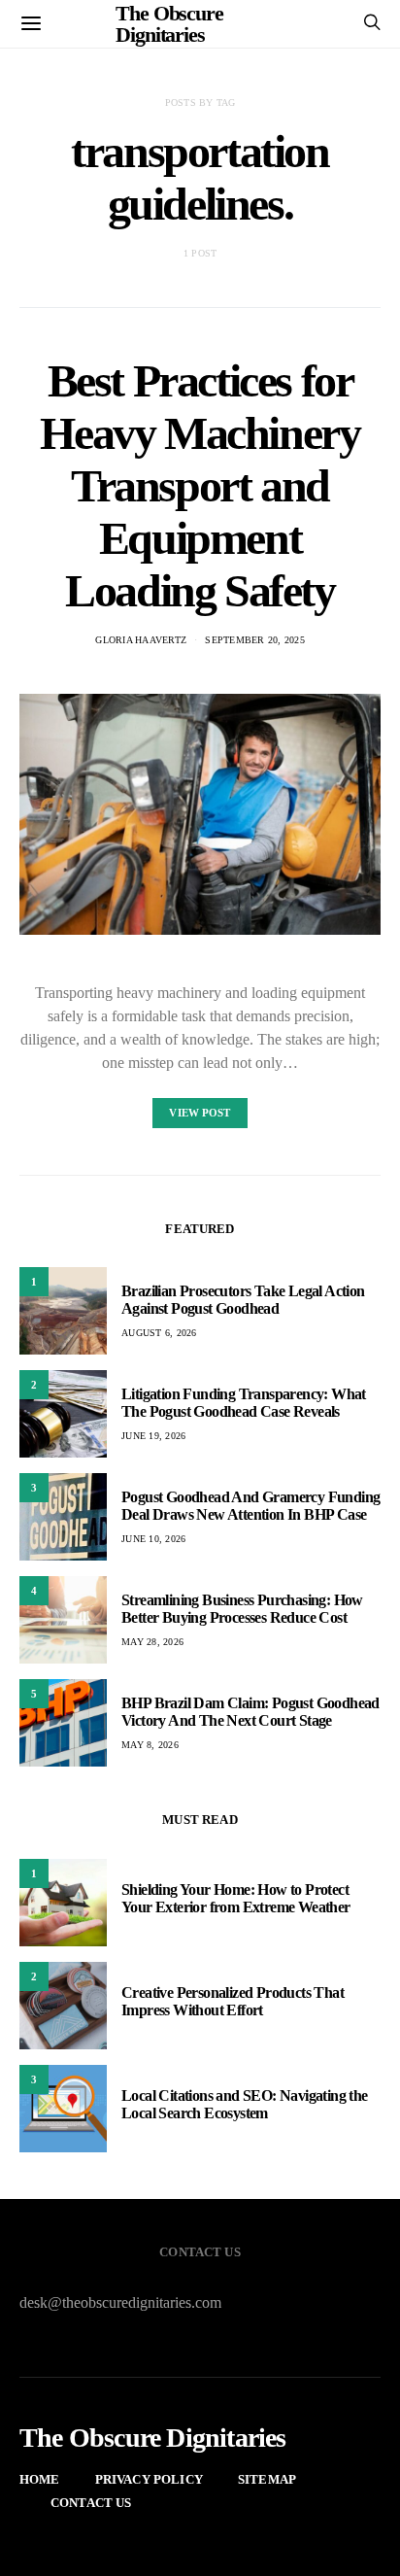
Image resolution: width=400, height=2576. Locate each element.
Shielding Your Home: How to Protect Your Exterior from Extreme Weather (236, 1898)
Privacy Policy (149, 2479)
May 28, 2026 (152, 1642)
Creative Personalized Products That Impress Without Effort (233, 2001)
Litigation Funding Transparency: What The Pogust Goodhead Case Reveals (244, 1403)
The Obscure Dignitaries (153, 2438)
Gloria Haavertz (141, 640)
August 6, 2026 (159, 1333)
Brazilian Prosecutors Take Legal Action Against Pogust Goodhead (243, 1300)
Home (40, 2479)
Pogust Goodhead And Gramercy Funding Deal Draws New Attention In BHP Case (250, 1506)
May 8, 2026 (150, 1745)
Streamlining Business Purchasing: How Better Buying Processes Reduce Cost (242, 1609)
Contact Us (91, 2503)
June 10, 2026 (153, 1539)
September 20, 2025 (255, 640)
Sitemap (267, 2479)
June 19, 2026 (153, 1436)
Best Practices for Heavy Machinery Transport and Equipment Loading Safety (200, 485)
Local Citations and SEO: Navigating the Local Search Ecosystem (245, 2104)
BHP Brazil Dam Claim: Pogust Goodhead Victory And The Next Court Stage (250, 1712)
